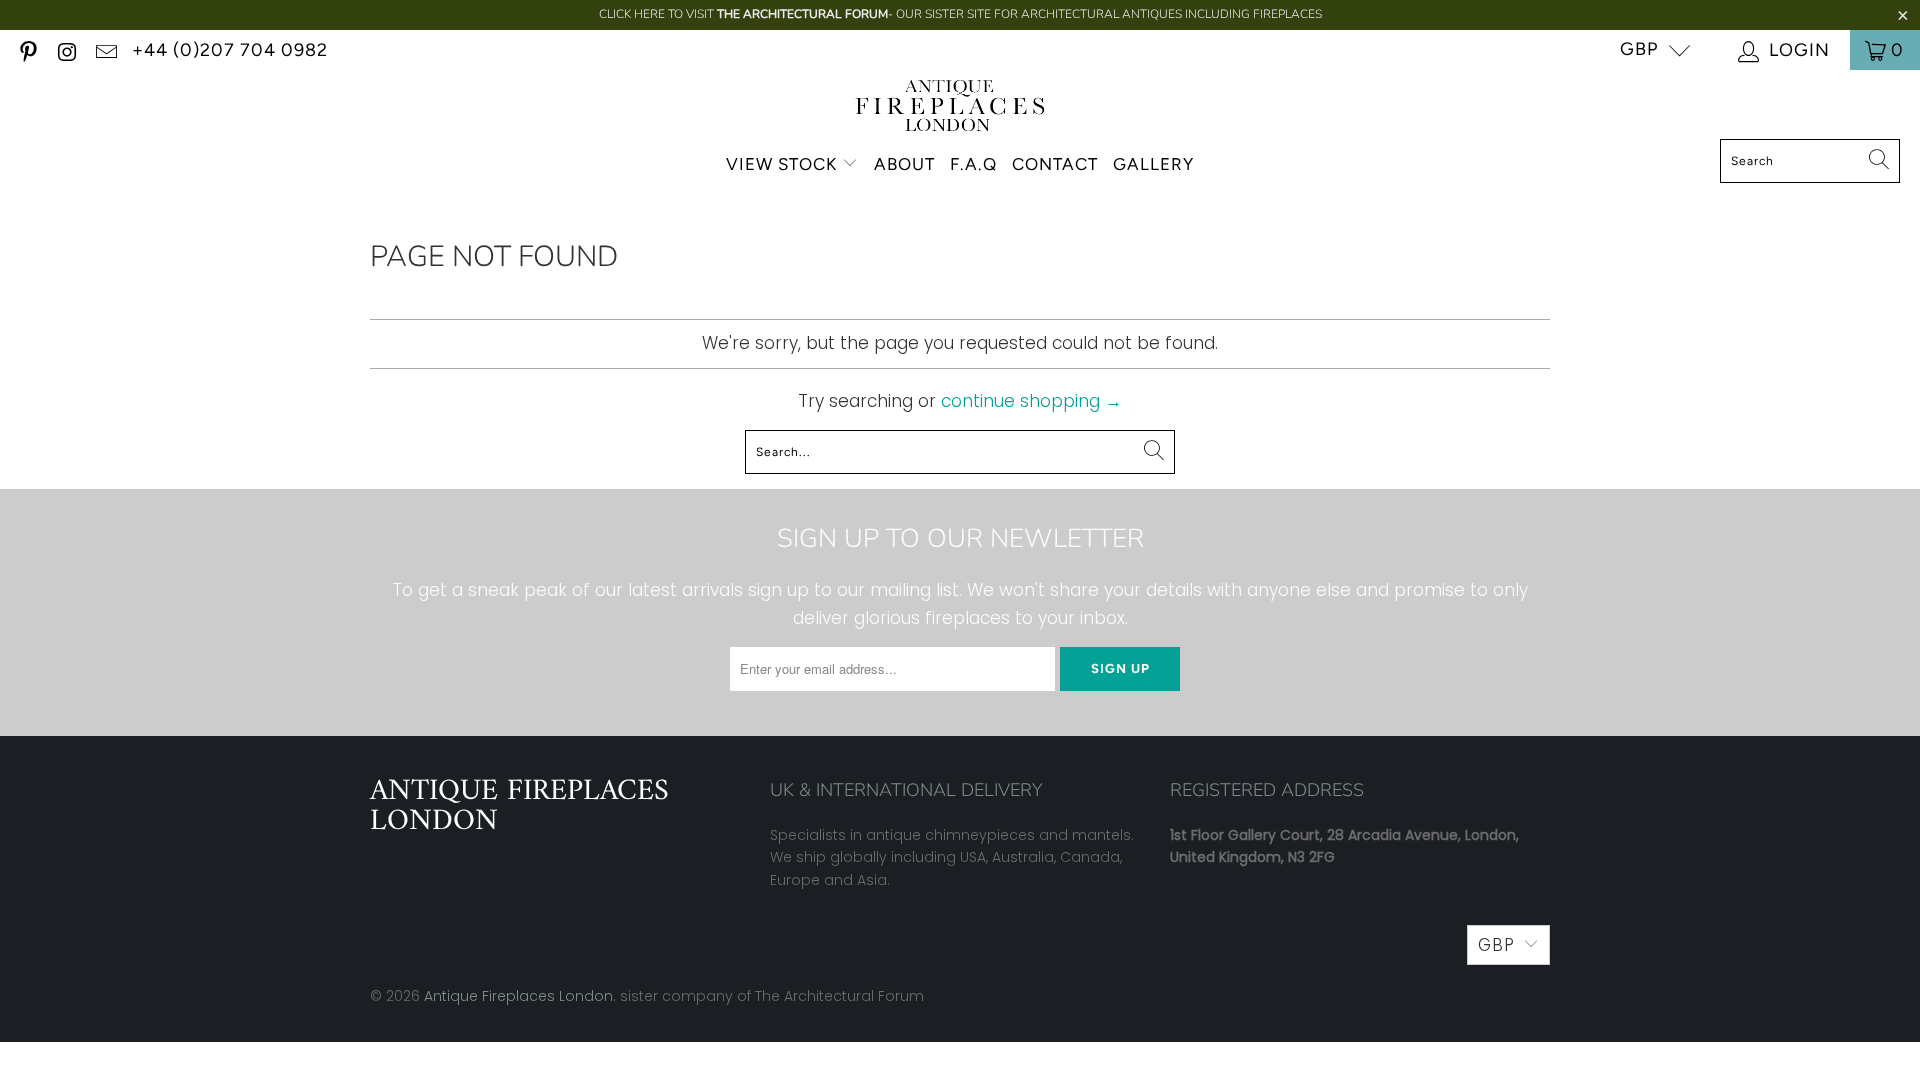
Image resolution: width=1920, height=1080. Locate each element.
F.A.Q (973, 164)
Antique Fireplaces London (518, 996)
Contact (1055, 164)
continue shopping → (1031, 401)
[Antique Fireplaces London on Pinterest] (27, 49)
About (904, 164)
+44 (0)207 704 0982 (230, 50)
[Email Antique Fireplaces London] (105, 49)
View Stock (781, 164)
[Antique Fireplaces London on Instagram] (66, 49)
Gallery (1153, 164)
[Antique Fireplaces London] (950, 109)
